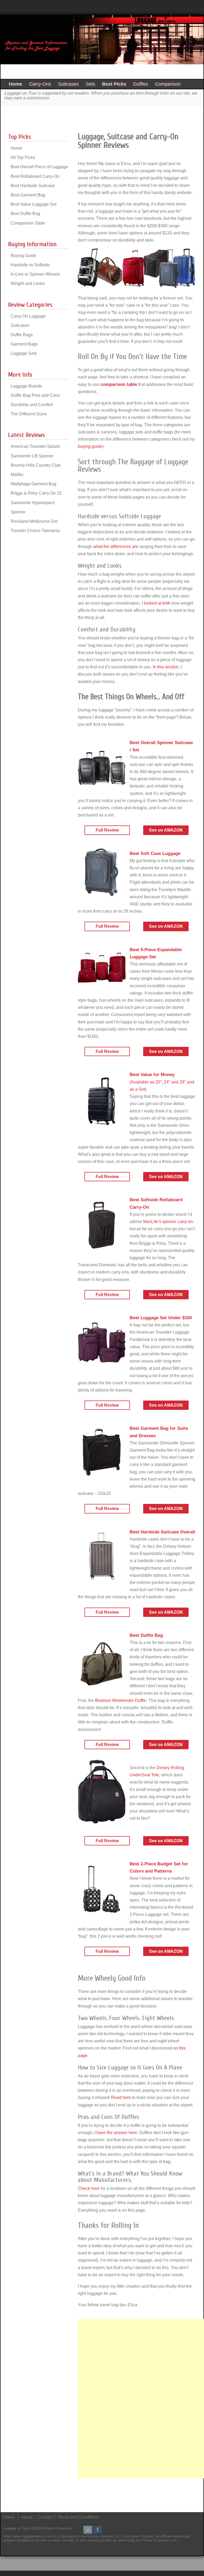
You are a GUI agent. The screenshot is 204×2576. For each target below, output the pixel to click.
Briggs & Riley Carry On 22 (36, 493)
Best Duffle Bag (146, 1635)
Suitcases (68, 84)
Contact (45, 2517)
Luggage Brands (26, 386)
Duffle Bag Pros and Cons (35, 395)
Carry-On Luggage (28, 316)
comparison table (119, 384)
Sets (90, 84)
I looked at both (156, 603)
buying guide (90, 446)
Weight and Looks (28, 283)
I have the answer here (116, 2133)
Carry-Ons (40, 84)
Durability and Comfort (32, 405)
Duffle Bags (22, 335)
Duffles (141, 84)
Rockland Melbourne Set (34, 521)
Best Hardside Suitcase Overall (162, 1532)
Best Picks (114, 84)
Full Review (107, 830)
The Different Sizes (29, 414)
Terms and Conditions (78, 2517)
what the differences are (116, 547)
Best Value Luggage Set (33, 204)
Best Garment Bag (28, 195)
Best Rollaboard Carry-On (35, 176)
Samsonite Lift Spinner (32, 456)
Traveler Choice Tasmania (35, 531)
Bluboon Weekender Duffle (121, 1700)
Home (15, 84)
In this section (166, 667)
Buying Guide (24, 256)
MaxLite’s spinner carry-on (168, 1222)
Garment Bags (24, 344)
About (27, 2517)
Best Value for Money (152, 1075)
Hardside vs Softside (30, 265)
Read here (121, 2098)
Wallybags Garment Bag (33, 484)
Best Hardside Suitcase (33, 186)
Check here (89, 2188)
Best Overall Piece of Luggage (39, 167)
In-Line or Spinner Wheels (35, 274)
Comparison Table (28, 223)
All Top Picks (23, 157)
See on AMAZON (166, 830)
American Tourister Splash (35, 446)
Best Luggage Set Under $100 (161, 1318)
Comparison (168, 84)
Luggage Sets (24, 353)
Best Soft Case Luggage (155, 853)
